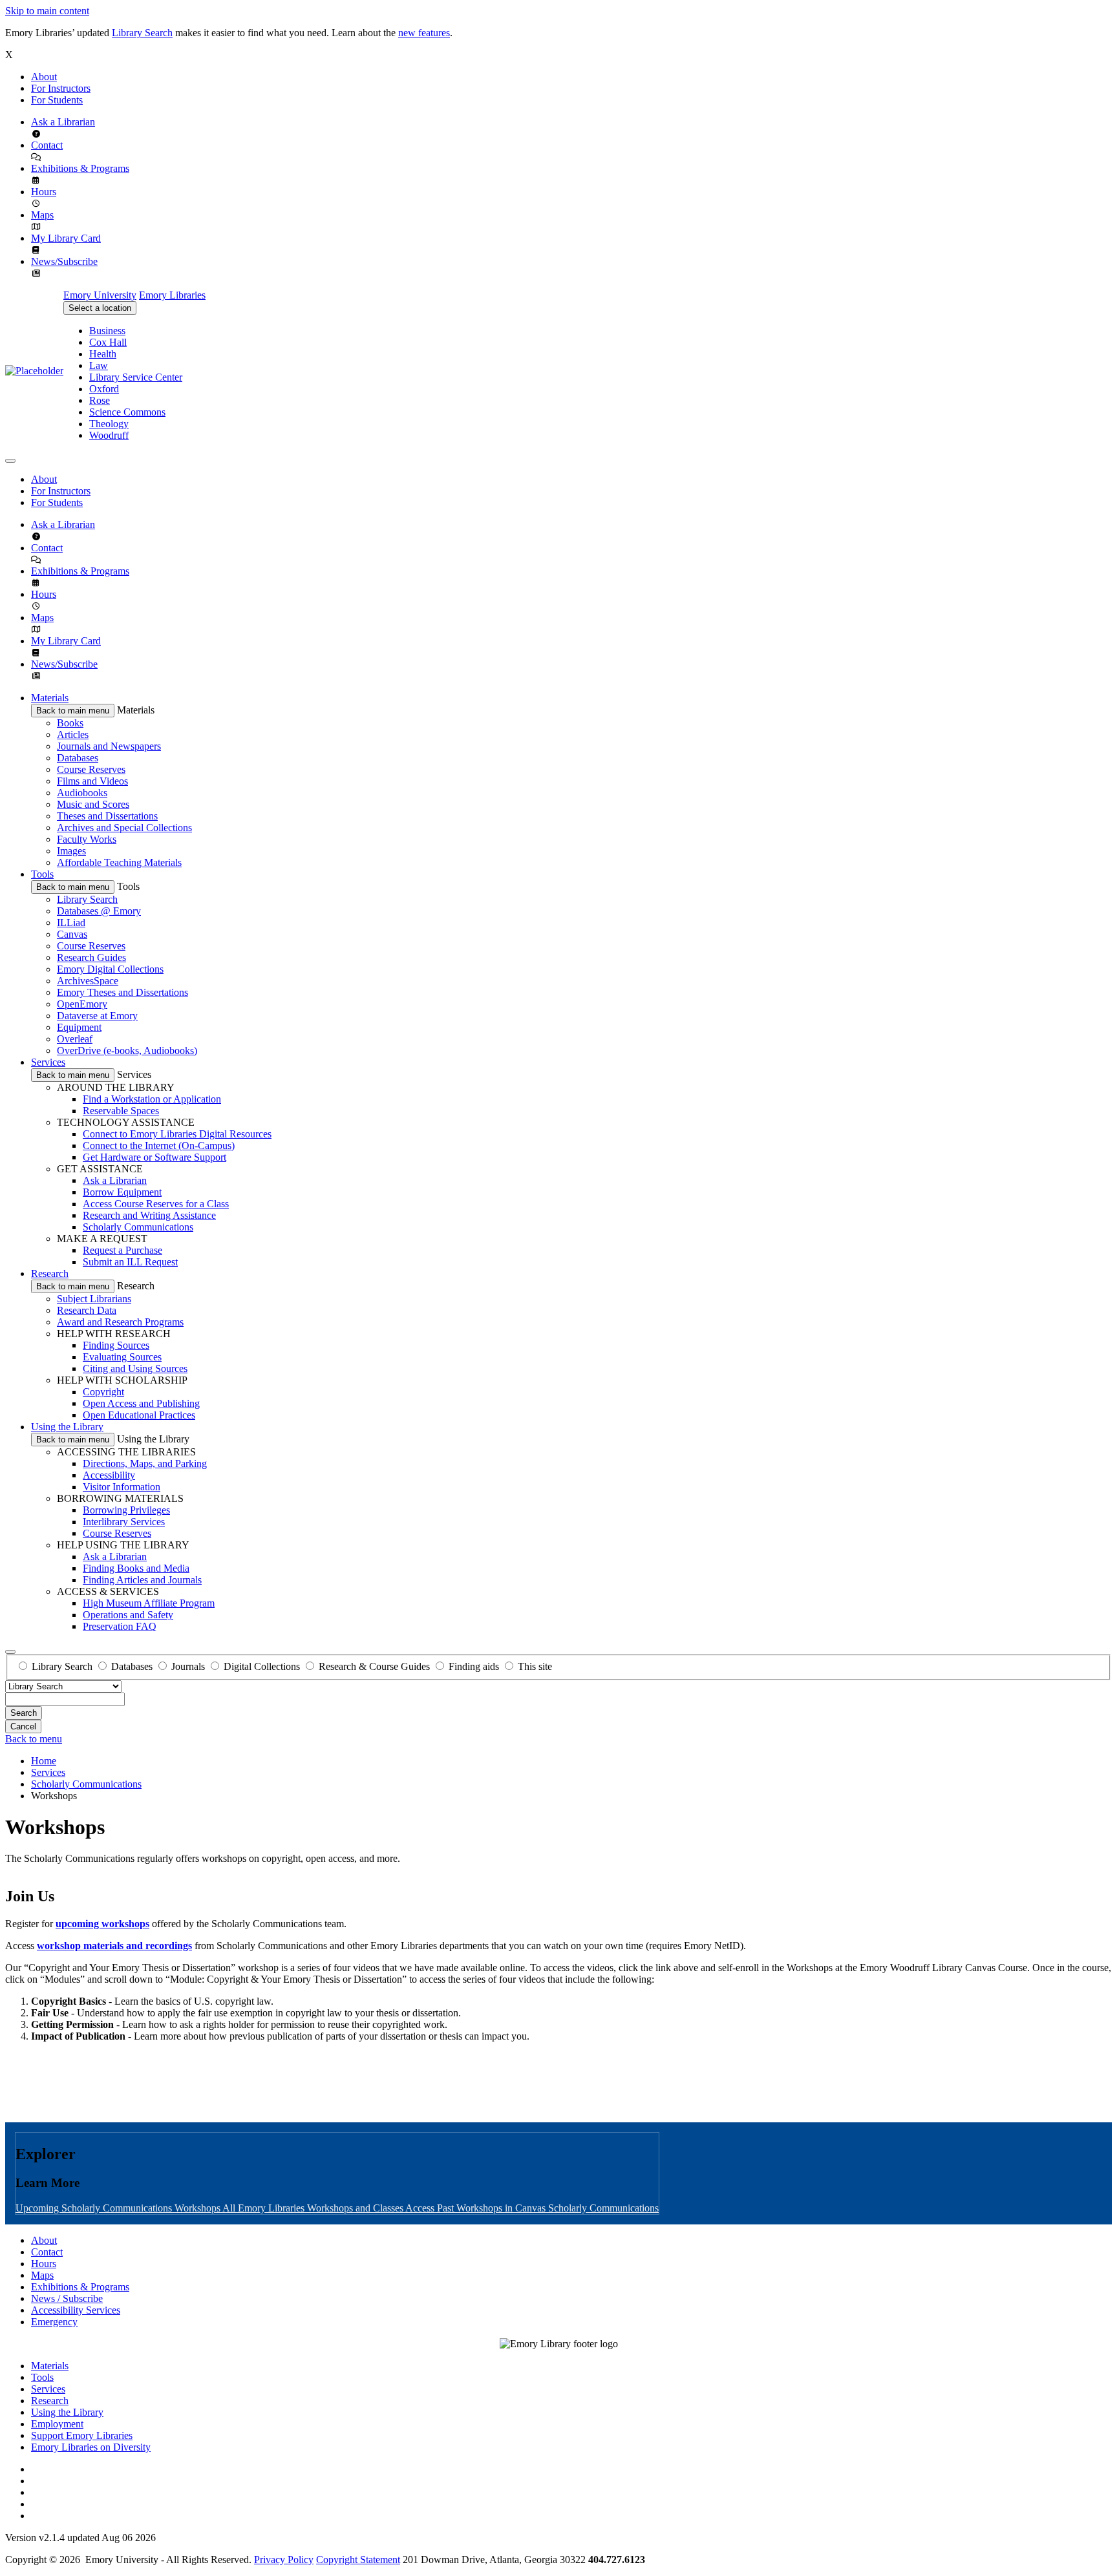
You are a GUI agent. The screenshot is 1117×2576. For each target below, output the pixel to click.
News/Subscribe (64, 261)
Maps (42, 215)
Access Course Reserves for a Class (156, 1204)
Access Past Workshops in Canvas (477, 2208)
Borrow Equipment (122, 1192)
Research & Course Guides (374, 1666)
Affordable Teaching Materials (119, 862)
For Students (57, 100)
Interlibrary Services (124, 1522)
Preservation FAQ (120, 1626)
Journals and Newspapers (109, 746)
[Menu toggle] (10, 461)
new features (424, 33)
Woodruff (109, 435)
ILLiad (71, 923)
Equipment (79, 1027)
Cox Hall (108, 342)
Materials (50, 698)
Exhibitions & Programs (80, 168)
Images (71, 851)
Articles (73, 734)
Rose (100, 400)
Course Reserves (91, 769)
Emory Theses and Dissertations (122, 992)
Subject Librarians (94, 1299)
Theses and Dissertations (107, 816)
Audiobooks (82, 793)
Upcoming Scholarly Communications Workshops (119, 2208)
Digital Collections (262, 1666)
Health (103, 354)
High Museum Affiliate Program (149, 1603)
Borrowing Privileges (126, 1510)
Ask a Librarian (63, 122)
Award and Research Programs (120, 1322)
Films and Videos (92, 781)
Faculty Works (87, 839)
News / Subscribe (67, 2298)
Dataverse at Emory (97, 1016)
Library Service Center (136, 377)
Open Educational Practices (139, 1415)
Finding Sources (116, 1345)
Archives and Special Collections (124, 828)
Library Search (142, 33)
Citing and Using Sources (135, 1368)
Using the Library (67, 1427)
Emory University (100, 295)
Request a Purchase (122, 1250)
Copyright (103, 1392)
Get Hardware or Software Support (154, 1157)
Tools (42, 874)
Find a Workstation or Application (152, 1099)
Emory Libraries (172, 295)
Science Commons (127, 412)
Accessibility (109, 1475)
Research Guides (91, 957)
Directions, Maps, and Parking (145, 1463)
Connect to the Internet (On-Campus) (159, 1145)
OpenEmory (82, 1004)
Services (48, 1062)
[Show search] (10, 1652)
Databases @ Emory (99, 911)
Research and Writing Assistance (149, 1215)
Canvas (72, 934)
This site (535, 1666)
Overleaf (75, 1039)
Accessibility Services (76, 2310)
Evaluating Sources (122, 1357)
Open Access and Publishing (141, 1403)
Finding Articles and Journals (142, 1580)
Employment (57, 2424)
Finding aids (474, 1666)
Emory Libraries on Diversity (91, 2447)
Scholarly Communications (138, 1227)
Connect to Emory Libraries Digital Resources (177, 1134)
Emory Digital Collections (110, 969)
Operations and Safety (128, 1615)
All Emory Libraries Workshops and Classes (314, 2208)
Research (50, 1273)
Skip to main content (47, 11)
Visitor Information (122, 1487)
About (44, 77)
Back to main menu (73, 711)
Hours (44, 192)
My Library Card (66, 238)
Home (44, 1761)
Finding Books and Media (136, 1568)
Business (107, 331)
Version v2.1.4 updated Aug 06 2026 (80, 2538)
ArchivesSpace (88, 981)
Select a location (100, 308)
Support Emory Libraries (82, 2435)
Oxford (104, 389)
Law (99, 365)
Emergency (54, 2322)
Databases (78, 758)
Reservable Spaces (121, 1111)
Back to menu (34, 1739)
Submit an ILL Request (130, 1262)
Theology (109, 424)
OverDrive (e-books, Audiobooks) (127, 1050)
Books (70, 723)
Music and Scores (93, 804)
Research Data (87, 1310)
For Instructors (61, 88)
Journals (188, 1666)
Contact (47, 145)
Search (24, 1713)
